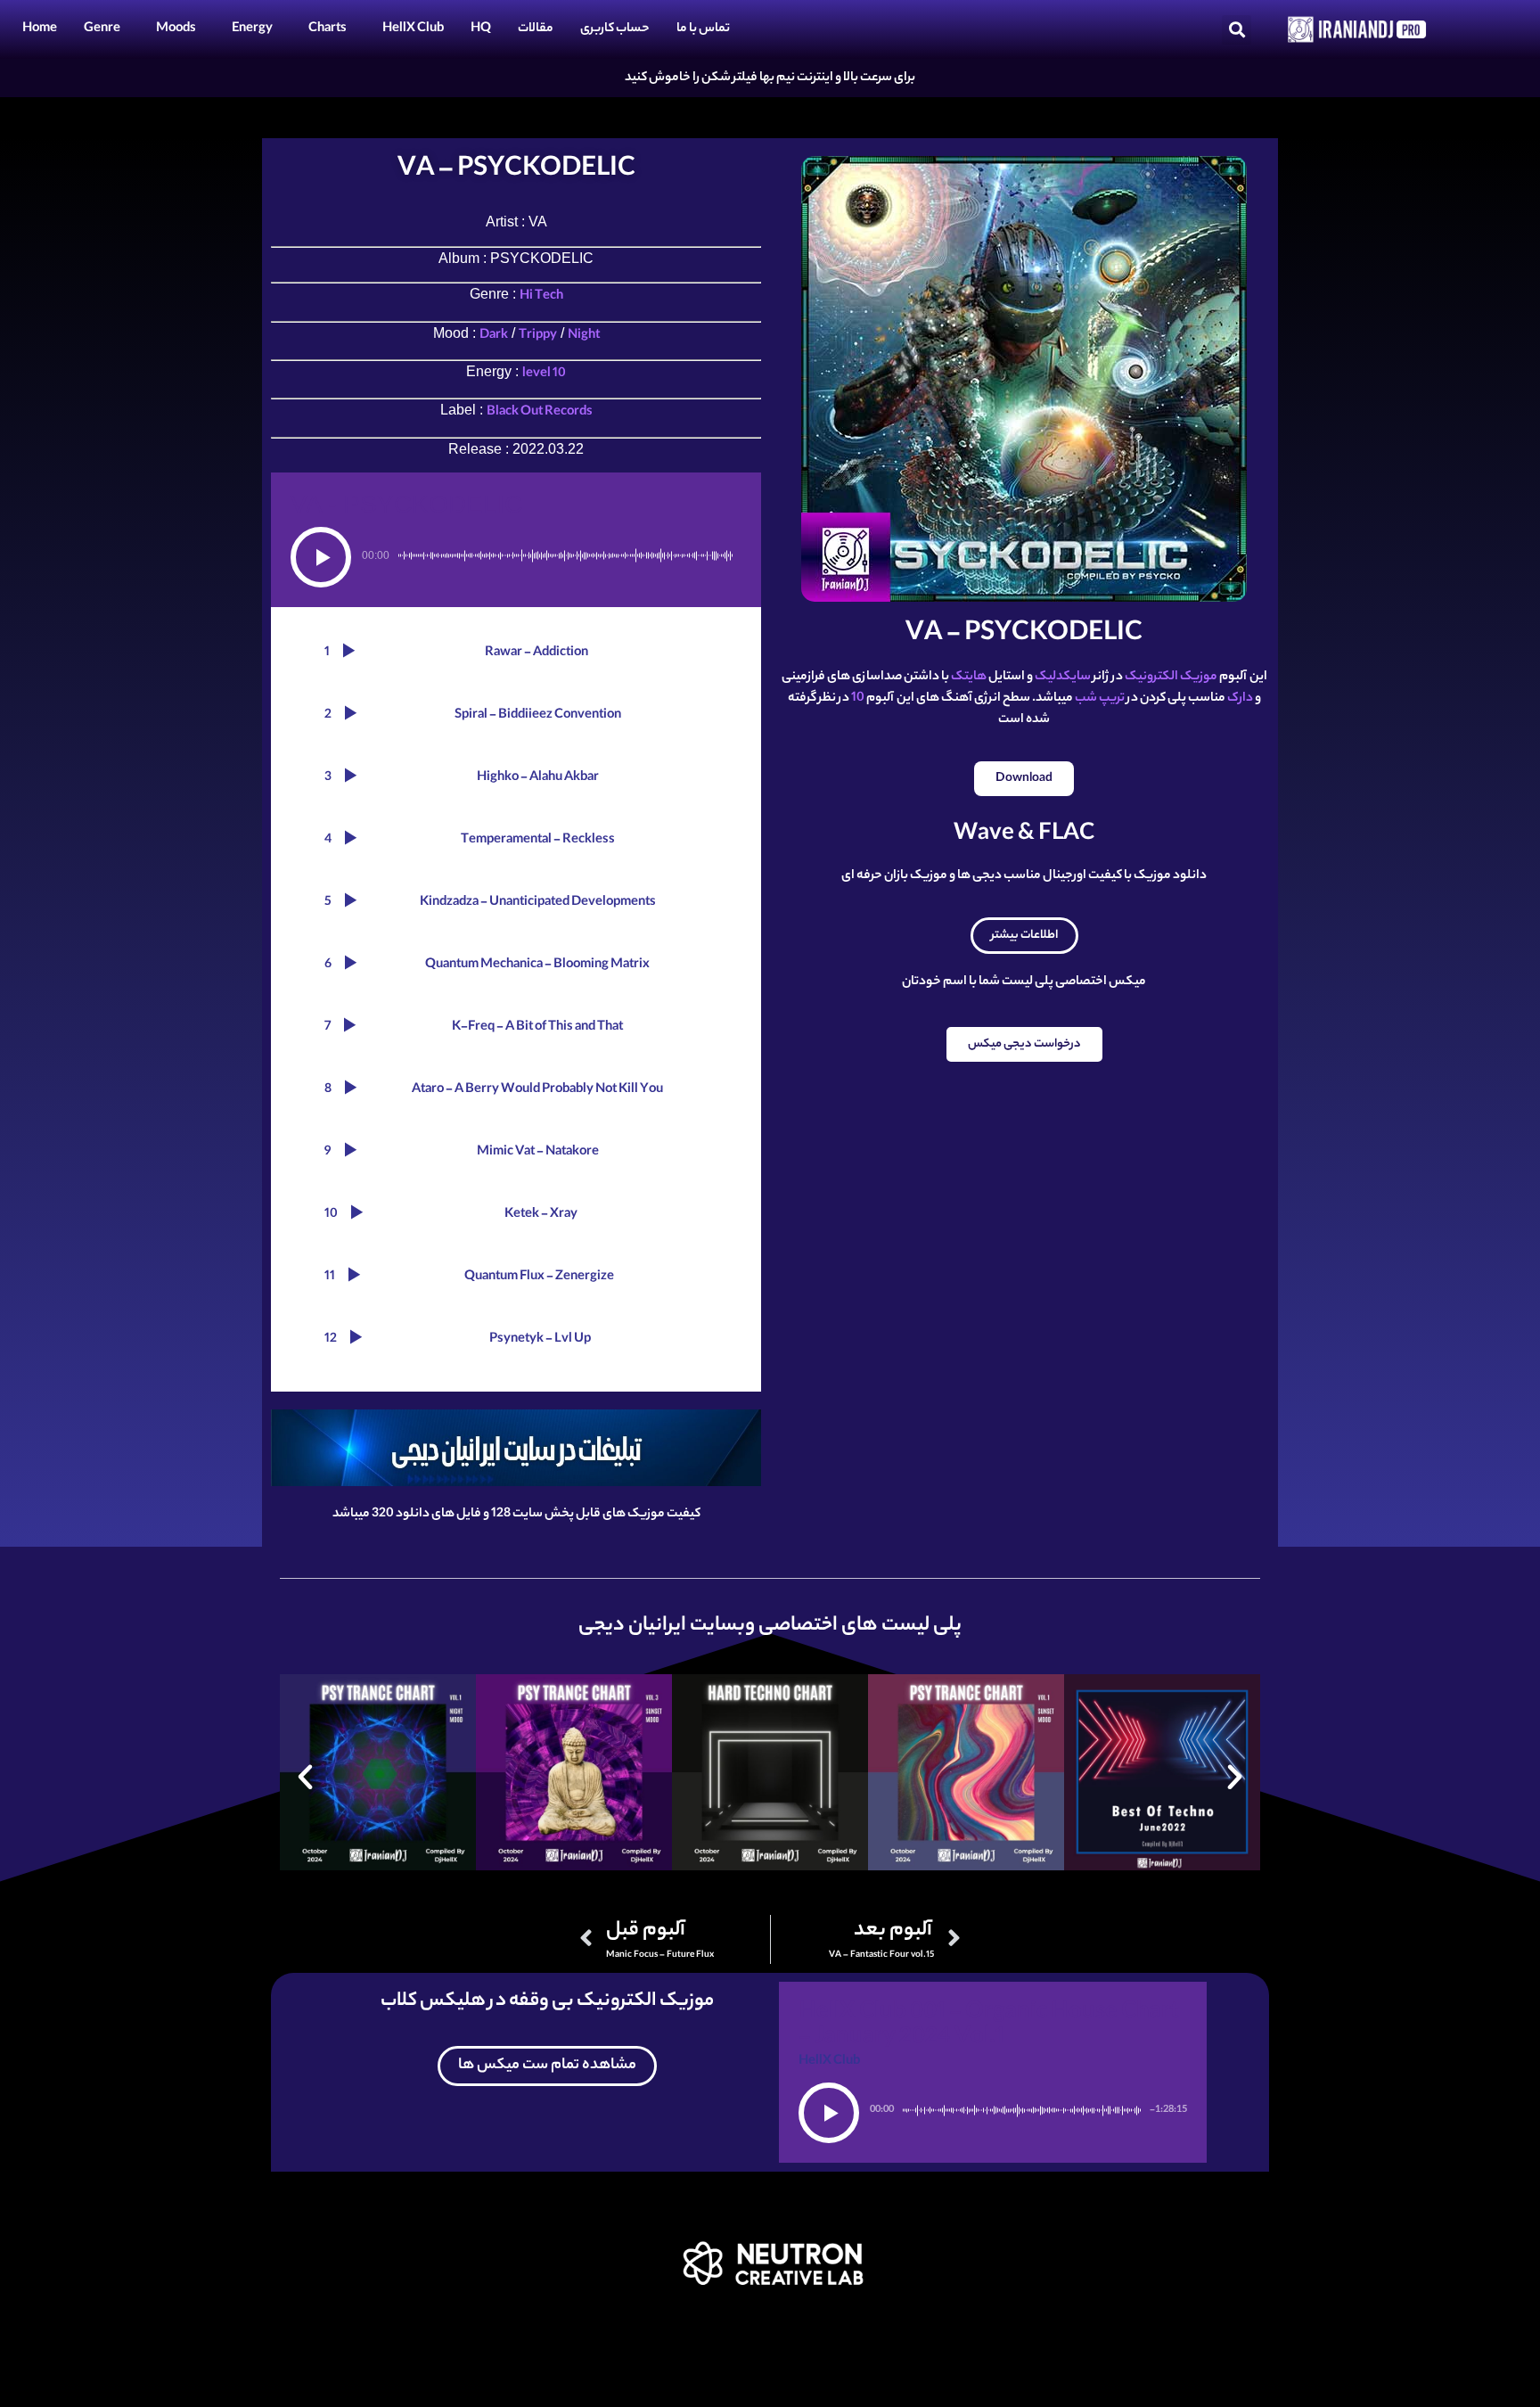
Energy (252, 29)
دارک (1240, 699)
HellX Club (413, 29)
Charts (328, 29)
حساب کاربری (615, 29)
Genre (102, 29)
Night (584, 336)
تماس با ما (703, 29)
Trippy (538, 336)
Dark (494, 336)
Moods (176, 29)
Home (40, 29)
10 (858, 699)
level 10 (544, 374)
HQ (481, 29)
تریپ (1112, 699)
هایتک (969, 678)
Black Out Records (540, 413)
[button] (1237, 30)
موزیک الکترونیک (1171, 678)
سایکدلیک (1063, 678)
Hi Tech (541, 297)
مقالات (536, 29)
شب (1086, 699)
